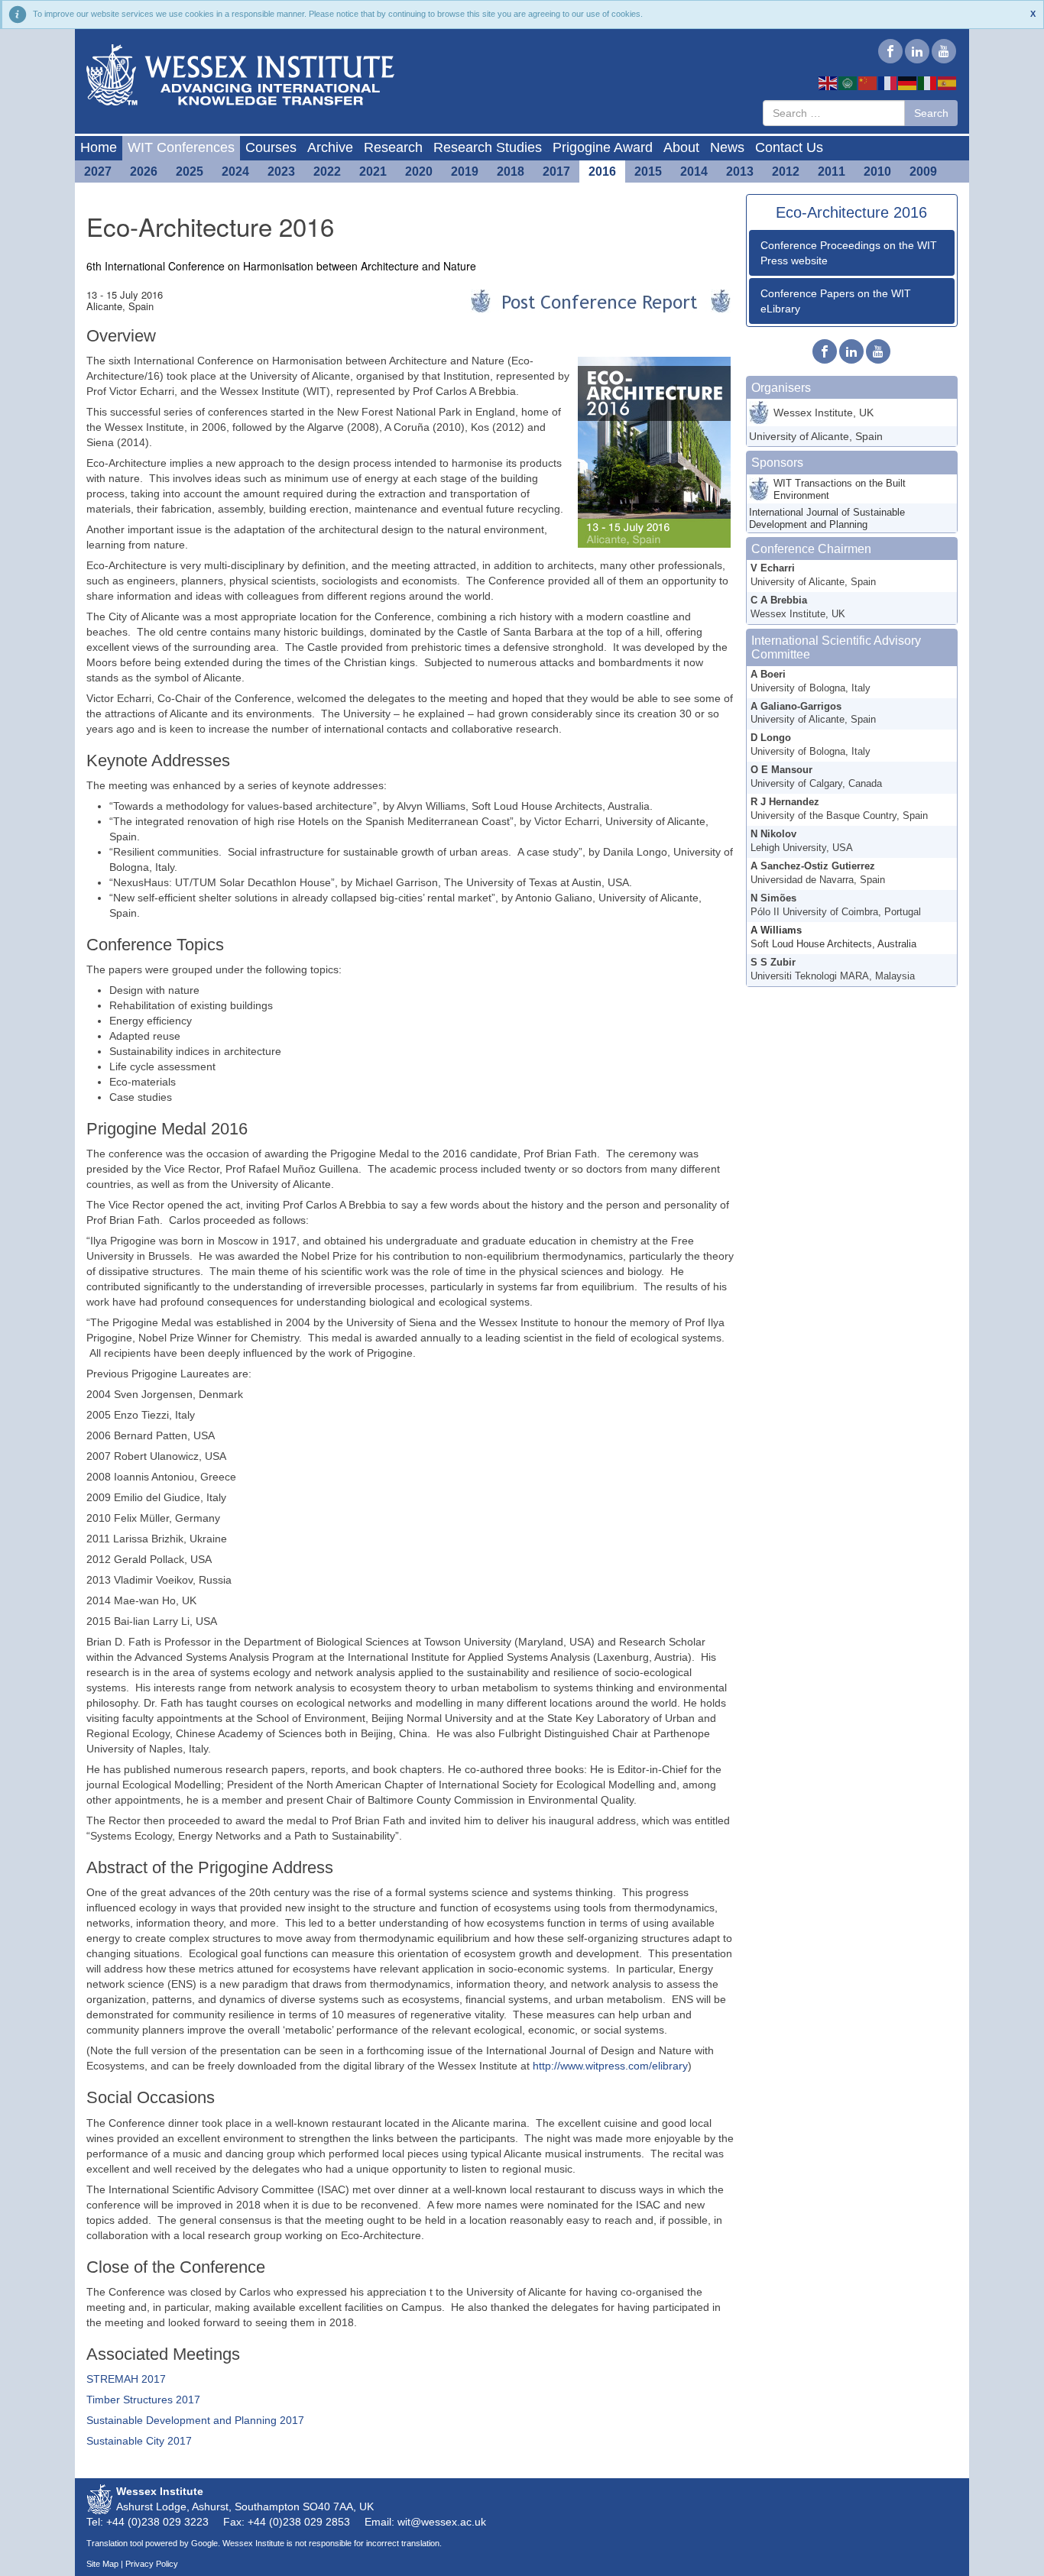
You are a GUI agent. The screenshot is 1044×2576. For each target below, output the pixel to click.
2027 (98, 172)
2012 (786, 172)
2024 (235, 172)
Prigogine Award (603, 147)
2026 (144, 172)
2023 (281, 172)
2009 (923, 172)
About (681, 147)
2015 (648, 172)
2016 (602, 172)
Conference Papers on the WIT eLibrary (836, 301)
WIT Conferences (181, 147)
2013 (740, 172)
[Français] (888, 83)
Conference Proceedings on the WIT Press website (849, 253)
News (727, 147)
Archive (330, 147)
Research (393, 147)
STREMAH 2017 (126, 2379)
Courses (271, 147)
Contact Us (789, 147)
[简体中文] (868, 83)
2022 (327, 172)
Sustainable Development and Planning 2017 (195, 2420)
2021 (373, 172)
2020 (419, 172)
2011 (832, 172)
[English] (828, 83)
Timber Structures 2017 (143, 2400)
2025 (190, 172)
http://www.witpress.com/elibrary (610, 2066)
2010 (877, 172)
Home (99, 147)
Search (931, 113)
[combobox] (834, 113)
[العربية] (848, 83)
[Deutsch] (908, 83)
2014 (694, 172)
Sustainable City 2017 (139, 2441)
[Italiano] (928, 83)
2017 (556, 172)
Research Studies (488, 147)
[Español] (948, 83)
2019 (465, 172)
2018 (511, 172)
